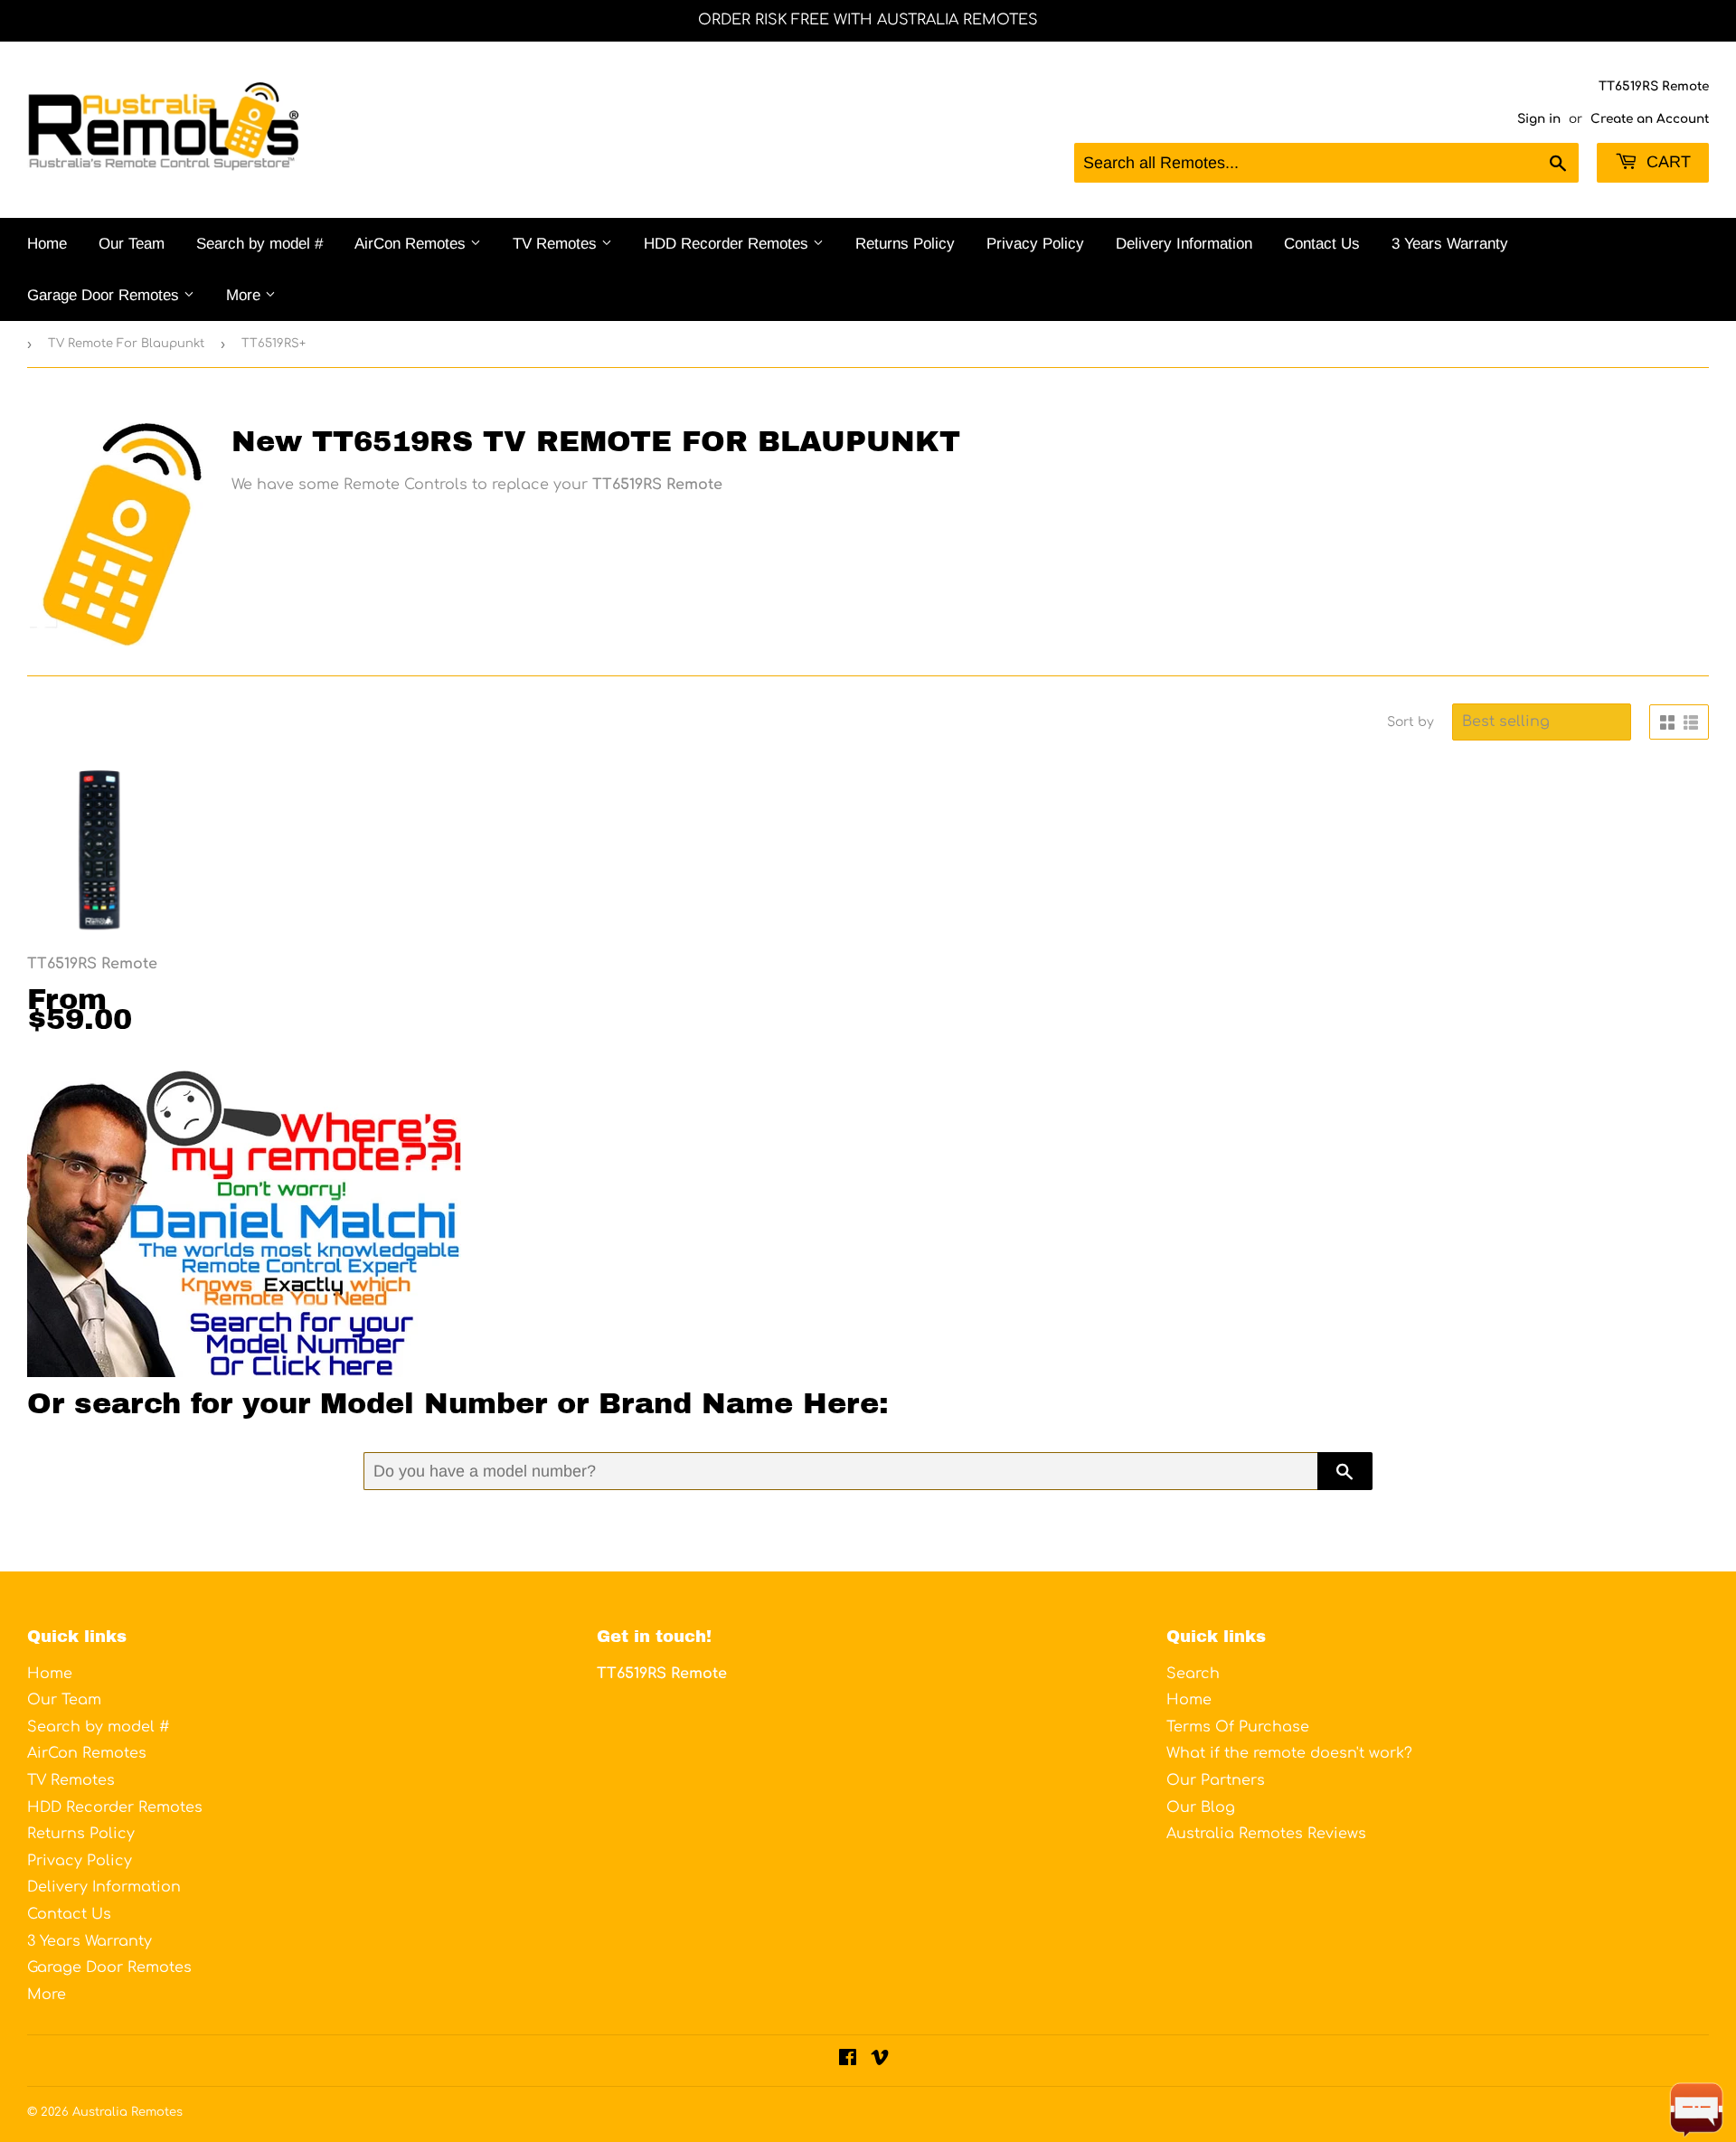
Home (47, 244)
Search (1193, 1674)
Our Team (132, 244)
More (245, 295)
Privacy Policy (1035, 244)
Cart (1666, 162)
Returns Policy (905, 244)
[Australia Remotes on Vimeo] (880, 2060)
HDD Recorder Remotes (728, 244)
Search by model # (259, 244)
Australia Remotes (127, 2112)
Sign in (1539, 119)
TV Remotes (557, 244)
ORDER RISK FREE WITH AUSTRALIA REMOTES (868, 20)
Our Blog (1201, 1807)
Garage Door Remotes (105, 295)
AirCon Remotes (412, 244)
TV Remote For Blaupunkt (126, 344)
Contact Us (1322, 244)
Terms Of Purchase (1238, 1727)
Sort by (1410, 722)
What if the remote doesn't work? (1289, 1753)
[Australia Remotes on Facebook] (848, 2060)
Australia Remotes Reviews (1266, 1834)
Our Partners (1216, 1780)
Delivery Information (1184, 244)
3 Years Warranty (1450, 244)
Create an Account (1650, 119)
